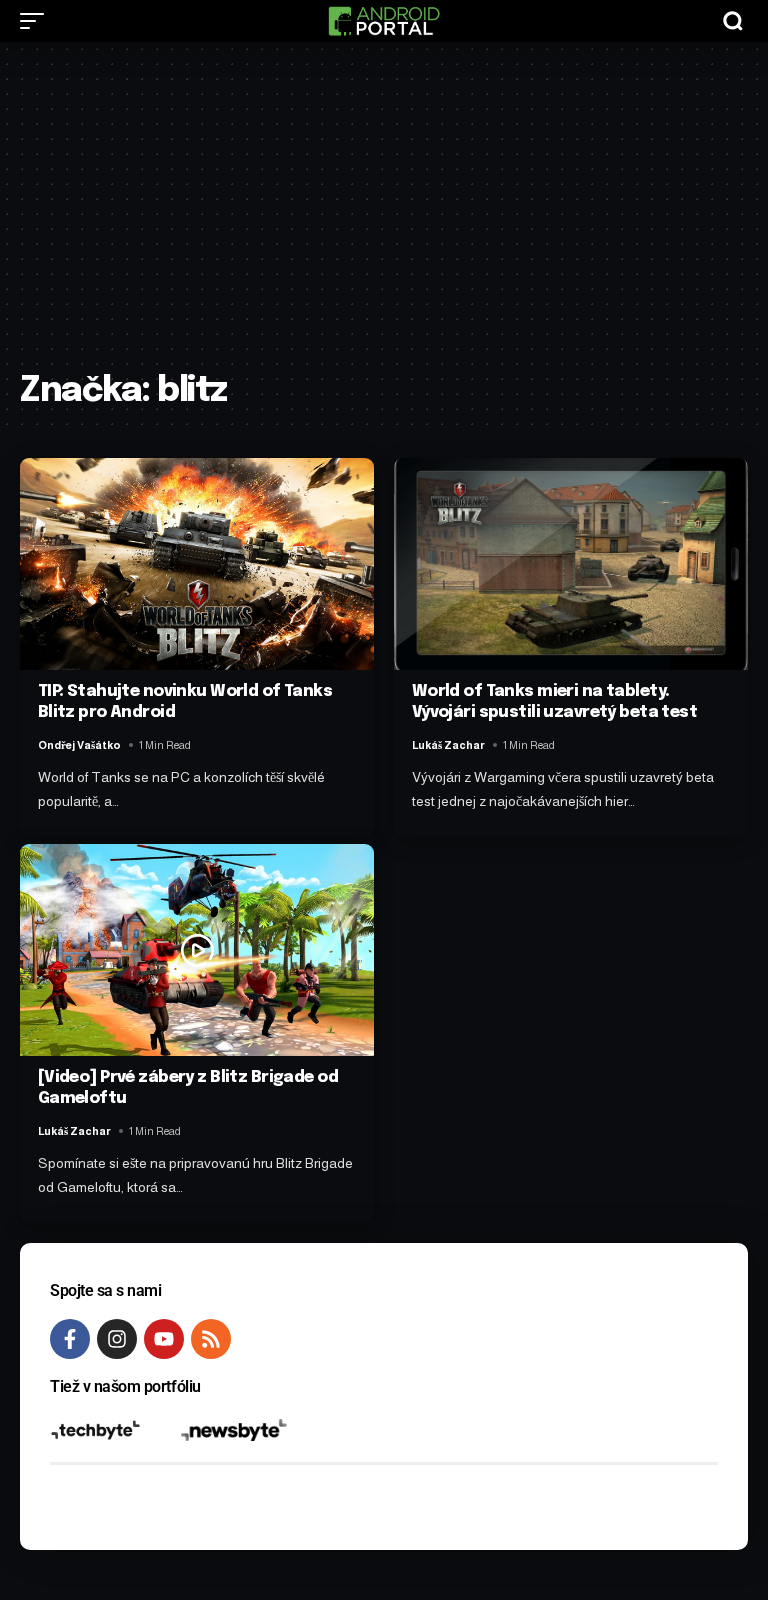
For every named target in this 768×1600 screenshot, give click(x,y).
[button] (37, 21)
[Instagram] (117, 1339)
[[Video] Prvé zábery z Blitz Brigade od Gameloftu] (197, 950)
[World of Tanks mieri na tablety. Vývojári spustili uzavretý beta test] (571, 564)
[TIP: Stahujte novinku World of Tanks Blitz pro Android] (197, 564)
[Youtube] (164, 1339)
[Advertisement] (384, 217)
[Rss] (211, 1339)
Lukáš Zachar (448, 745)
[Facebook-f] (70, 1339)
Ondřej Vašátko (79, 745)
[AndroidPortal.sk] (384, 21)
